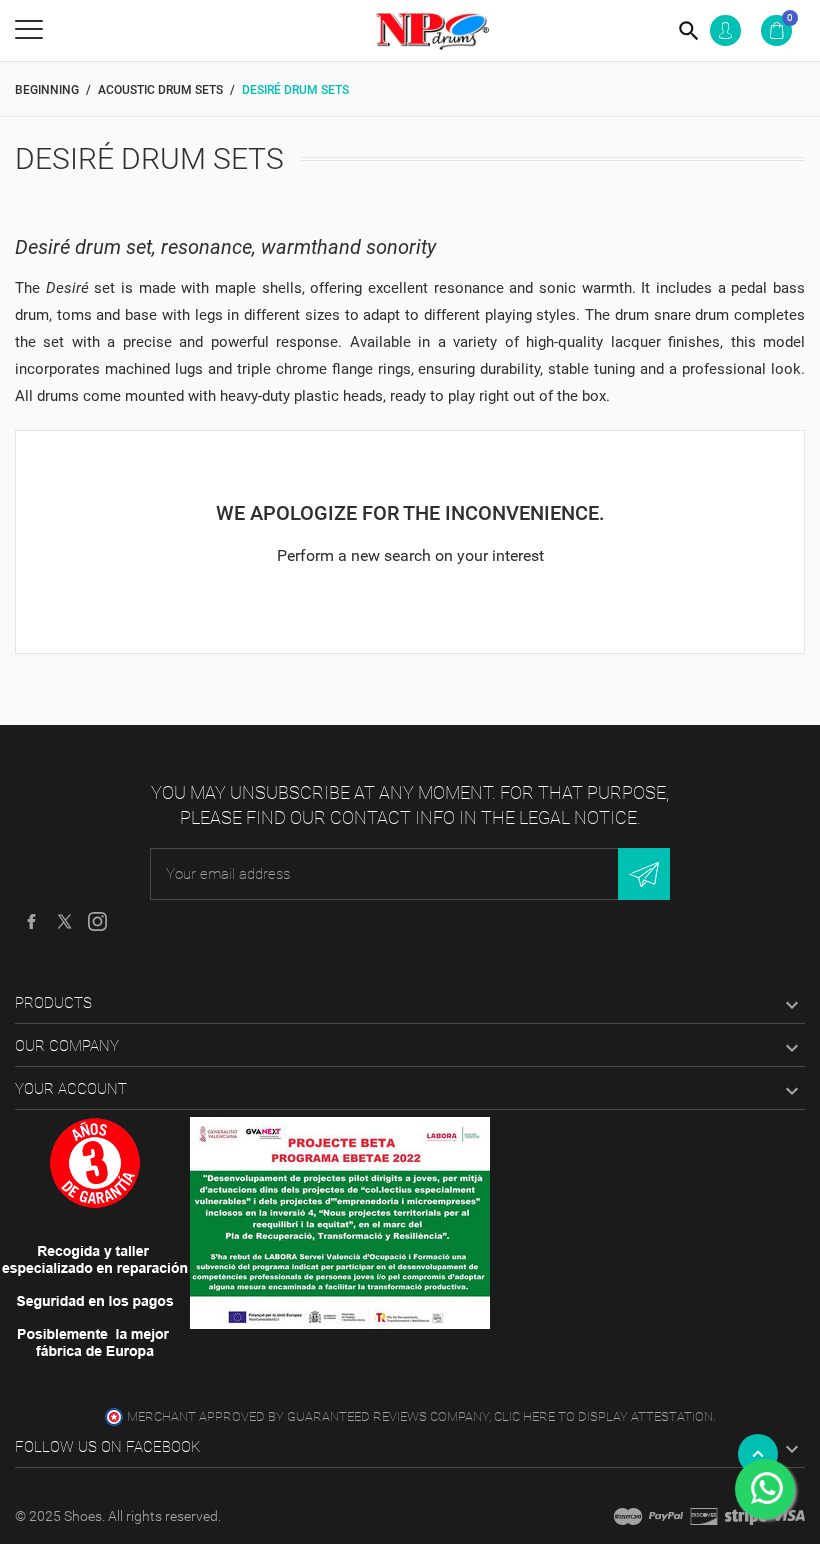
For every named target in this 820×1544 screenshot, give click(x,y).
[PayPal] (666, 1516)
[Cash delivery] (746, 1516)
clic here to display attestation (603, 1416)
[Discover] (704, 1516)
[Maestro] (628, 1516)
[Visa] (788, 1516)
